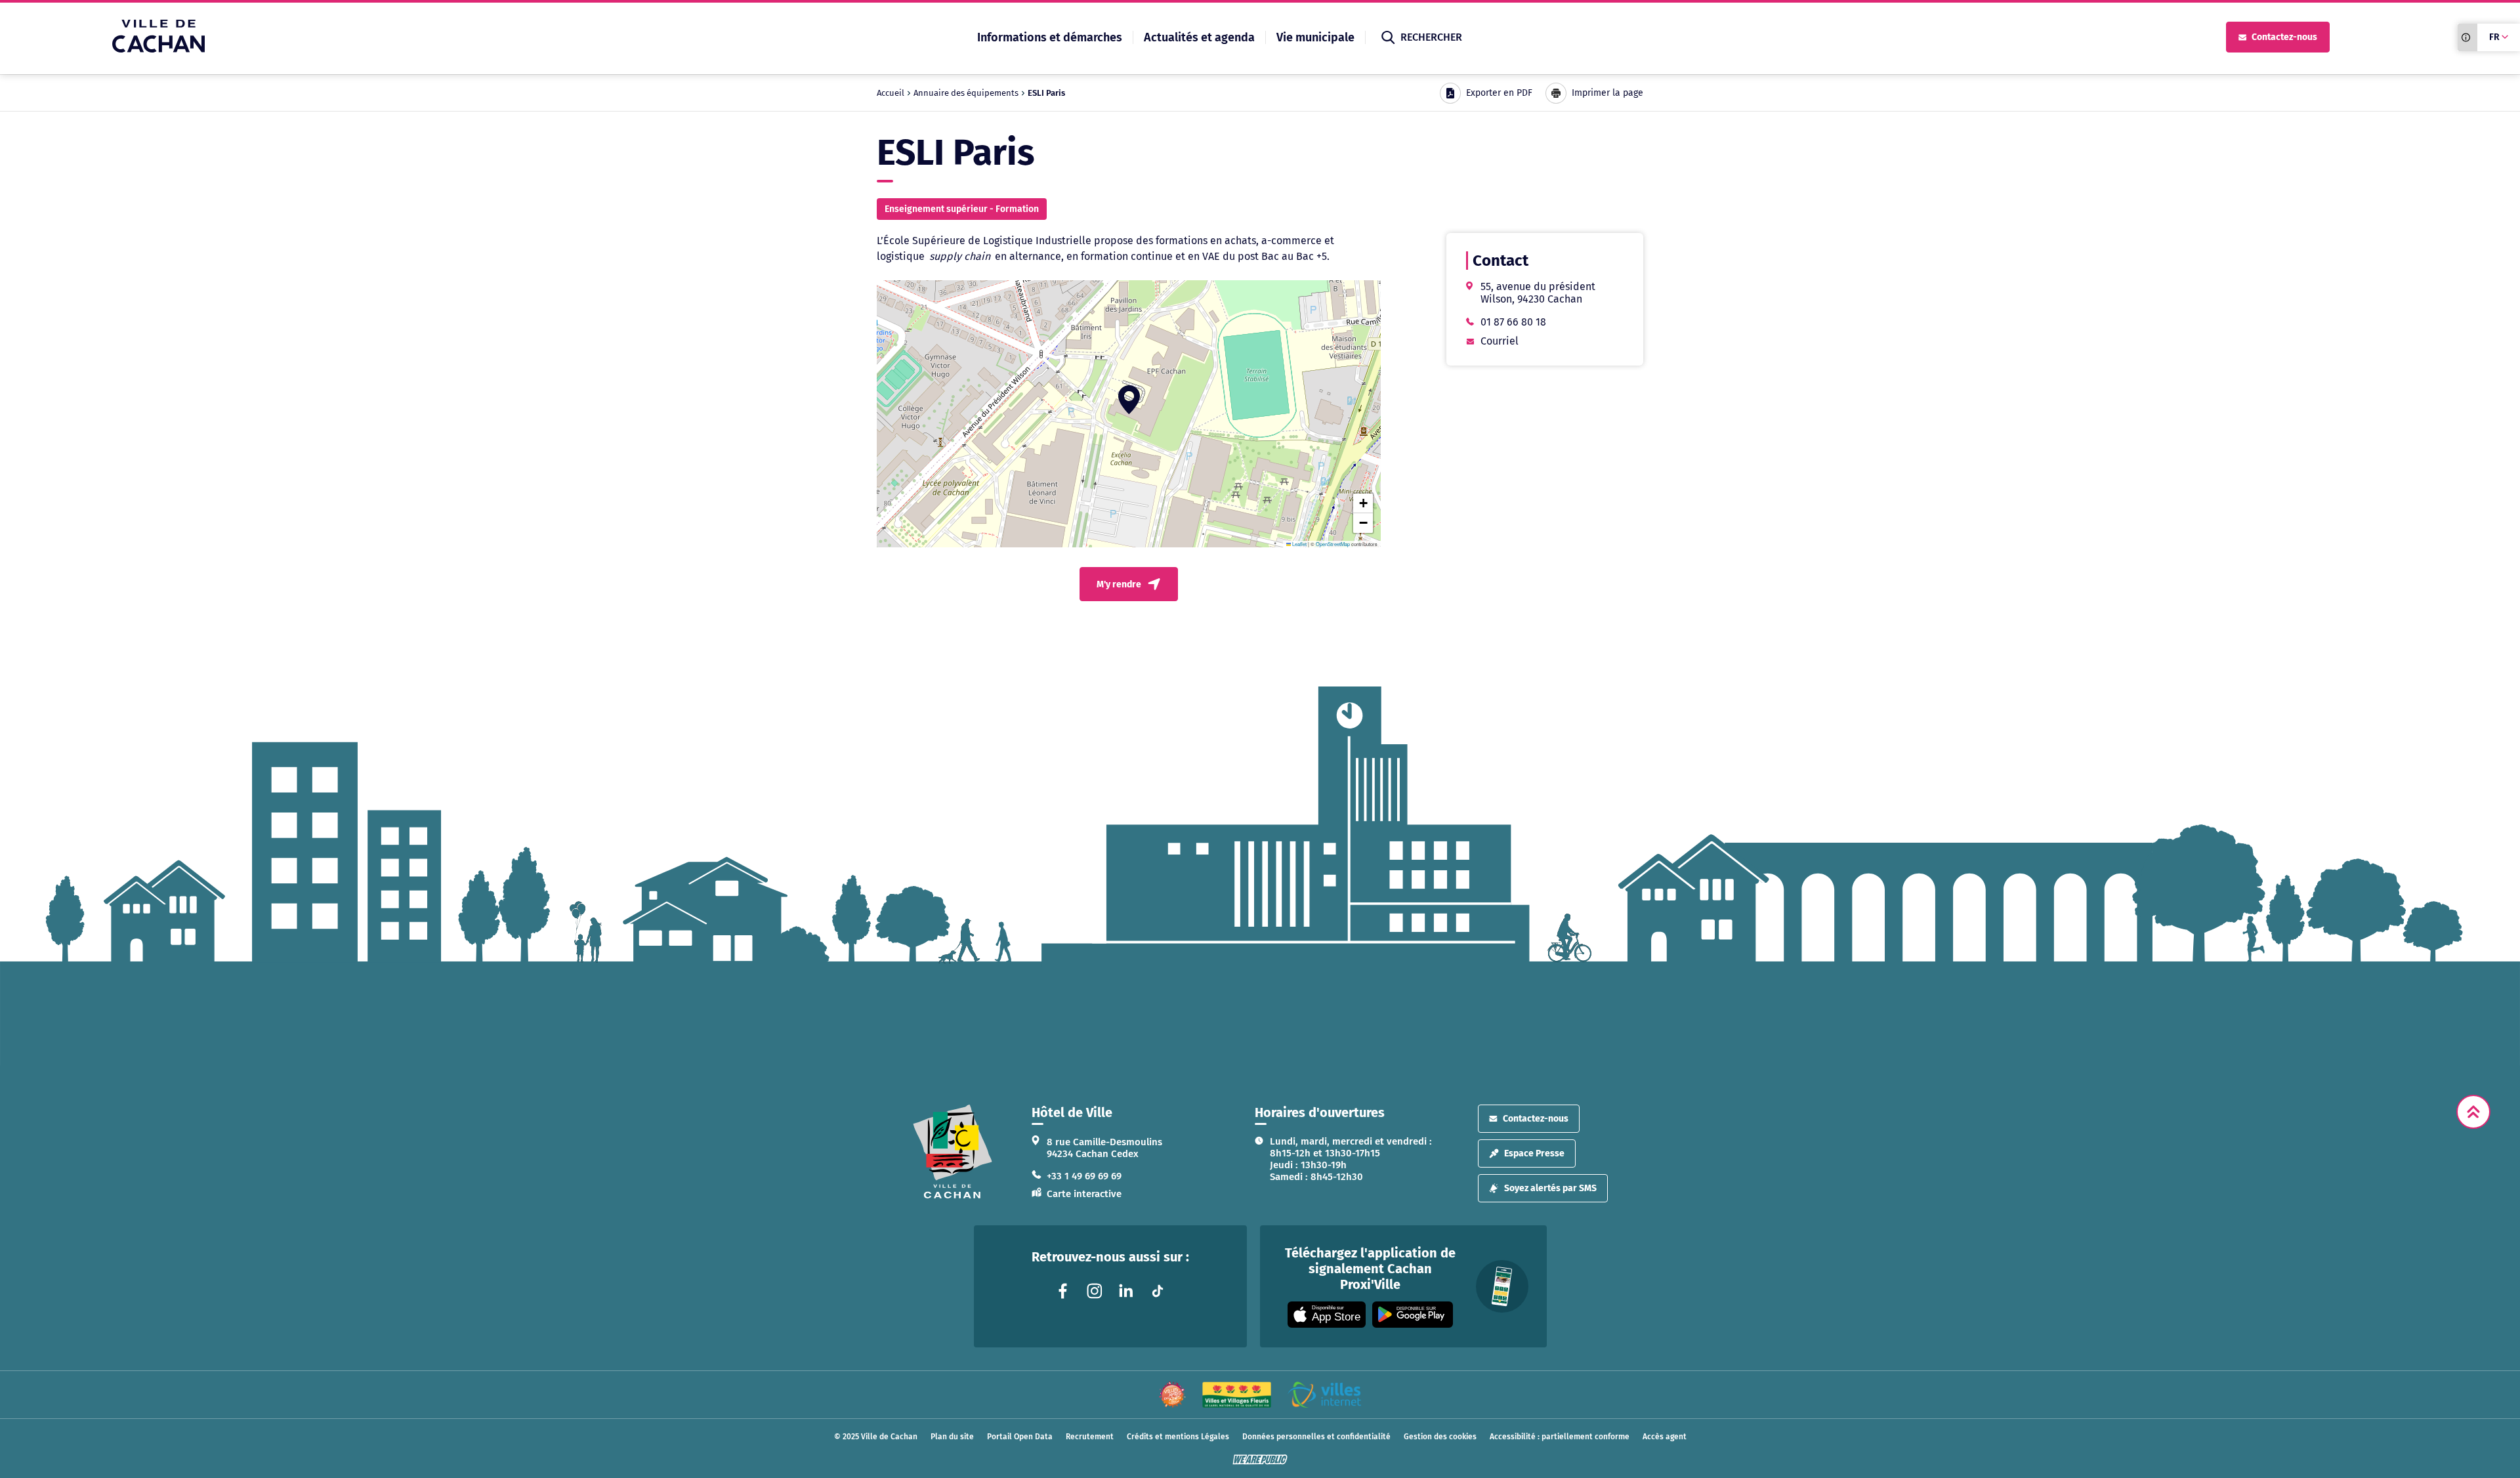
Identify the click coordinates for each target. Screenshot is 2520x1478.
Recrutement (1090, 1437)
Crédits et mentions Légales (1178, 1437)
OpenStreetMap (1333, 544)
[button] (1129, 400)
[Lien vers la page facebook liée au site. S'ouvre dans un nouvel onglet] (1063, 1291)
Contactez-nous (2284, 37)
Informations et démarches (1050, 37)
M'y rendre (1119, 584)
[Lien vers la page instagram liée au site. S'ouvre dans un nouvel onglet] (1095, 1291)
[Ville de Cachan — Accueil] (158, 49)
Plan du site (952, 1437)
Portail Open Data (1020, 1437)
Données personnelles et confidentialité (1316, 1437)
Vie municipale (1315, 37)
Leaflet (1299, 544)
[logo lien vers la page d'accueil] (953, 1151)
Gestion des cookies (1440, 1437)
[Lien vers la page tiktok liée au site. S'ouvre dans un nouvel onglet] (1158, 1291)
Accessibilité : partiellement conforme (1560, 1437)
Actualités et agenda (1199, 37)
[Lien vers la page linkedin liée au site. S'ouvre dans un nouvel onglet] (1126, 1291)
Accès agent (1665, 1437)
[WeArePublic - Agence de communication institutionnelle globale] (1260, 1460)
